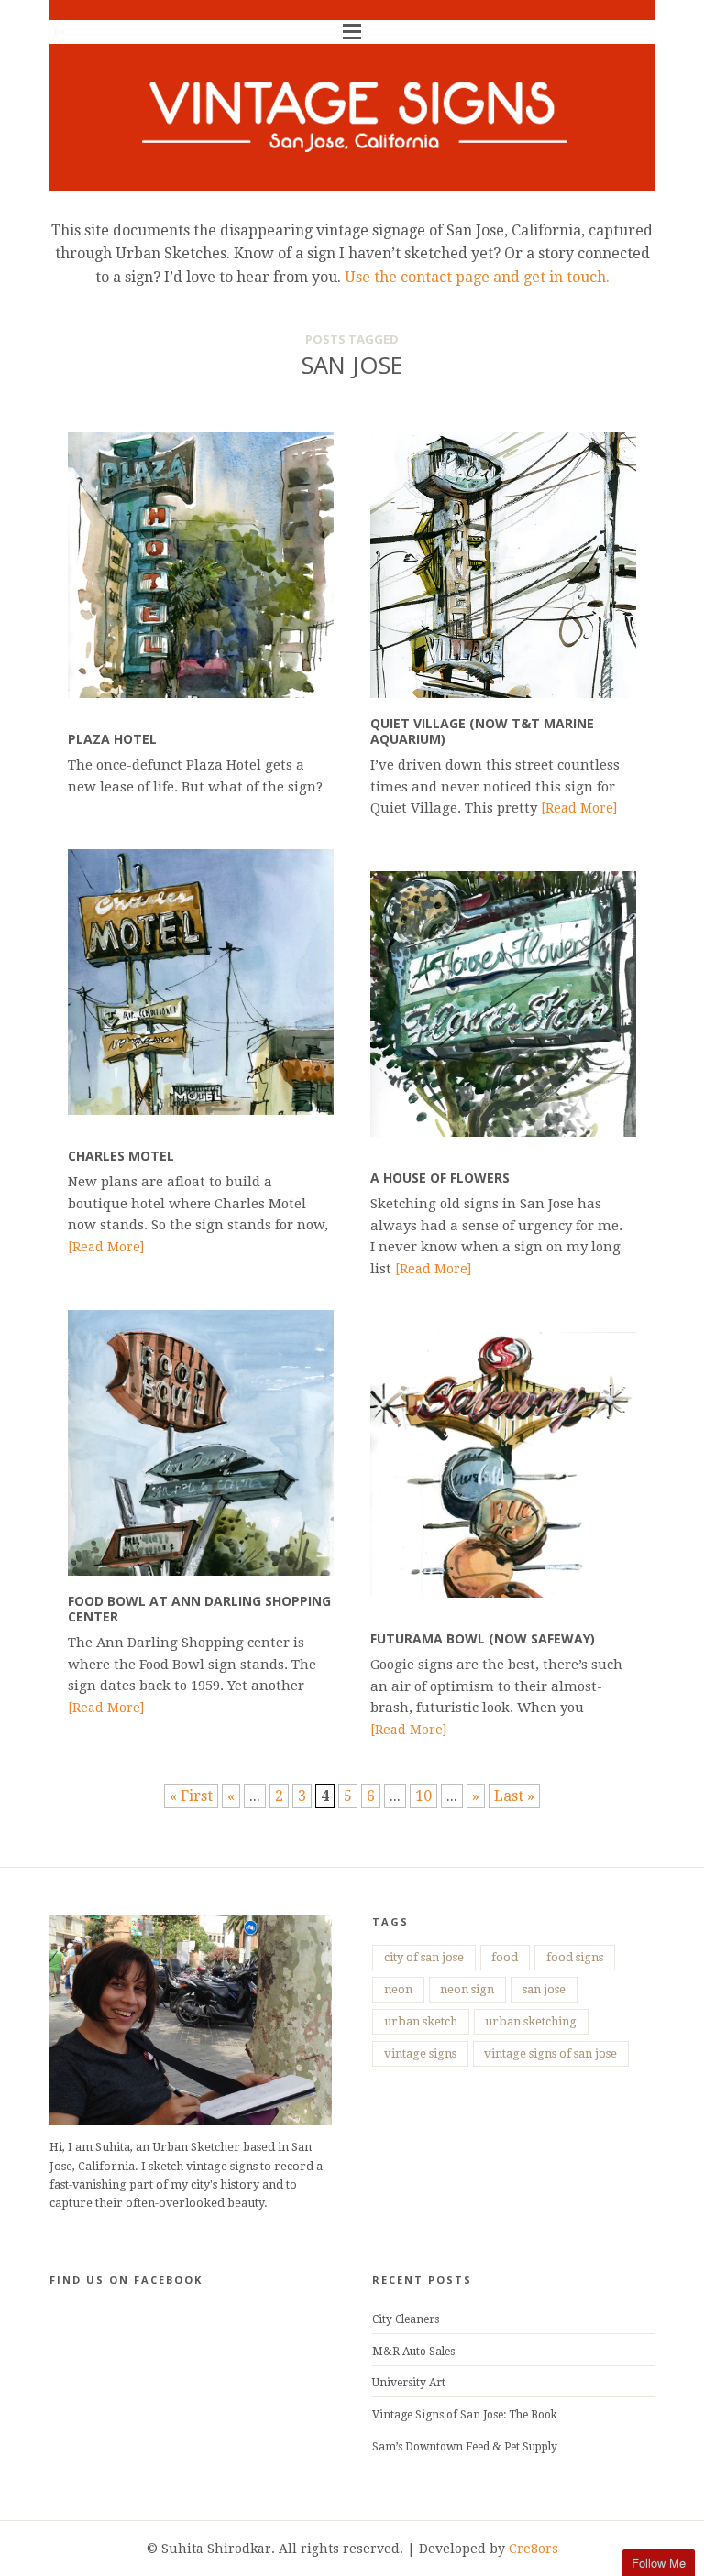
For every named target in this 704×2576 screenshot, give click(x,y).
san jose (544, 1989)
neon (398, 1989)
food (505, 1957)
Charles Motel (121, 1156)
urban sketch (421, 2021)
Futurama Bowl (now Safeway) (483, 1638)
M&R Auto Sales (413, 2352)
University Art (409, 2383)
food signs (575, 1957)
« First (191, 1796)
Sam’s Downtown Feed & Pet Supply (465, 2447)
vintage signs (420, 2053)
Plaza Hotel (112, 739)
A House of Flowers (440, 1178)
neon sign (467, 1989)
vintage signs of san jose (550, 2053)
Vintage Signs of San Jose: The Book (465, 2415)
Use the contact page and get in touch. (475, 277)
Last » (514, 1796)
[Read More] (579, 808)
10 (423, 1796)
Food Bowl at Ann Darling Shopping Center (199, 1609)
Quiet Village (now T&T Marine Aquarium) (482, 731)
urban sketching (531, 2021)
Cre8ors (533, 2549)
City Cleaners (406, 2319)
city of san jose (424, 1957)
